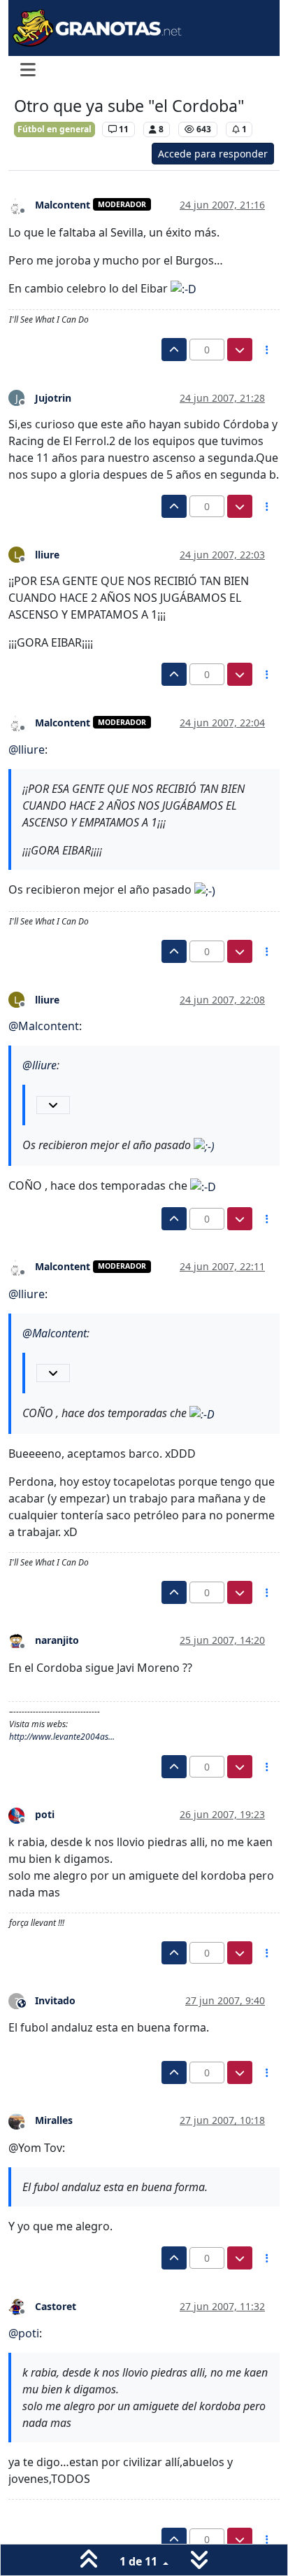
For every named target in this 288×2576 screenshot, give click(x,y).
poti (45, 1814)
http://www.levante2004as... (62, 1737)
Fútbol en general (55, 129)
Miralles (54, 2120)
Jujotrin (53, 398)
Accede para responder (213, 154)
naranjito (57, 1640)
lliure (47, 555)
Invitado (55, 2000)
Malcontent (63, 205)
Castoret (56, 2306)
